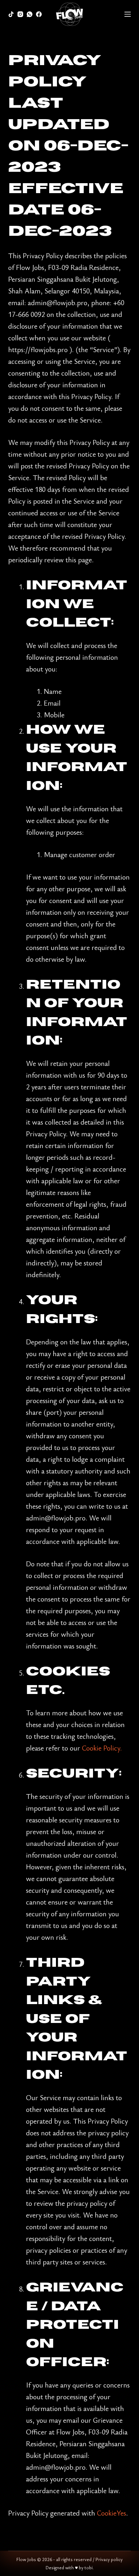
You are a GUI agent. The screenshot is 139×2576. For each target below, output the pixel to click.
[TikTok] (11, 14)
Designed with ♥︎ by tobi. (70, 2567)
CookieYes (112, 2513)
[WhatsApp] (30, 14)
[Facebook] (39, 14)
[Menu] (128, 14)
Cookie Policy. (102, 1748)
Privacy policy (109, 2559)
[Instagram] (20, 14)
